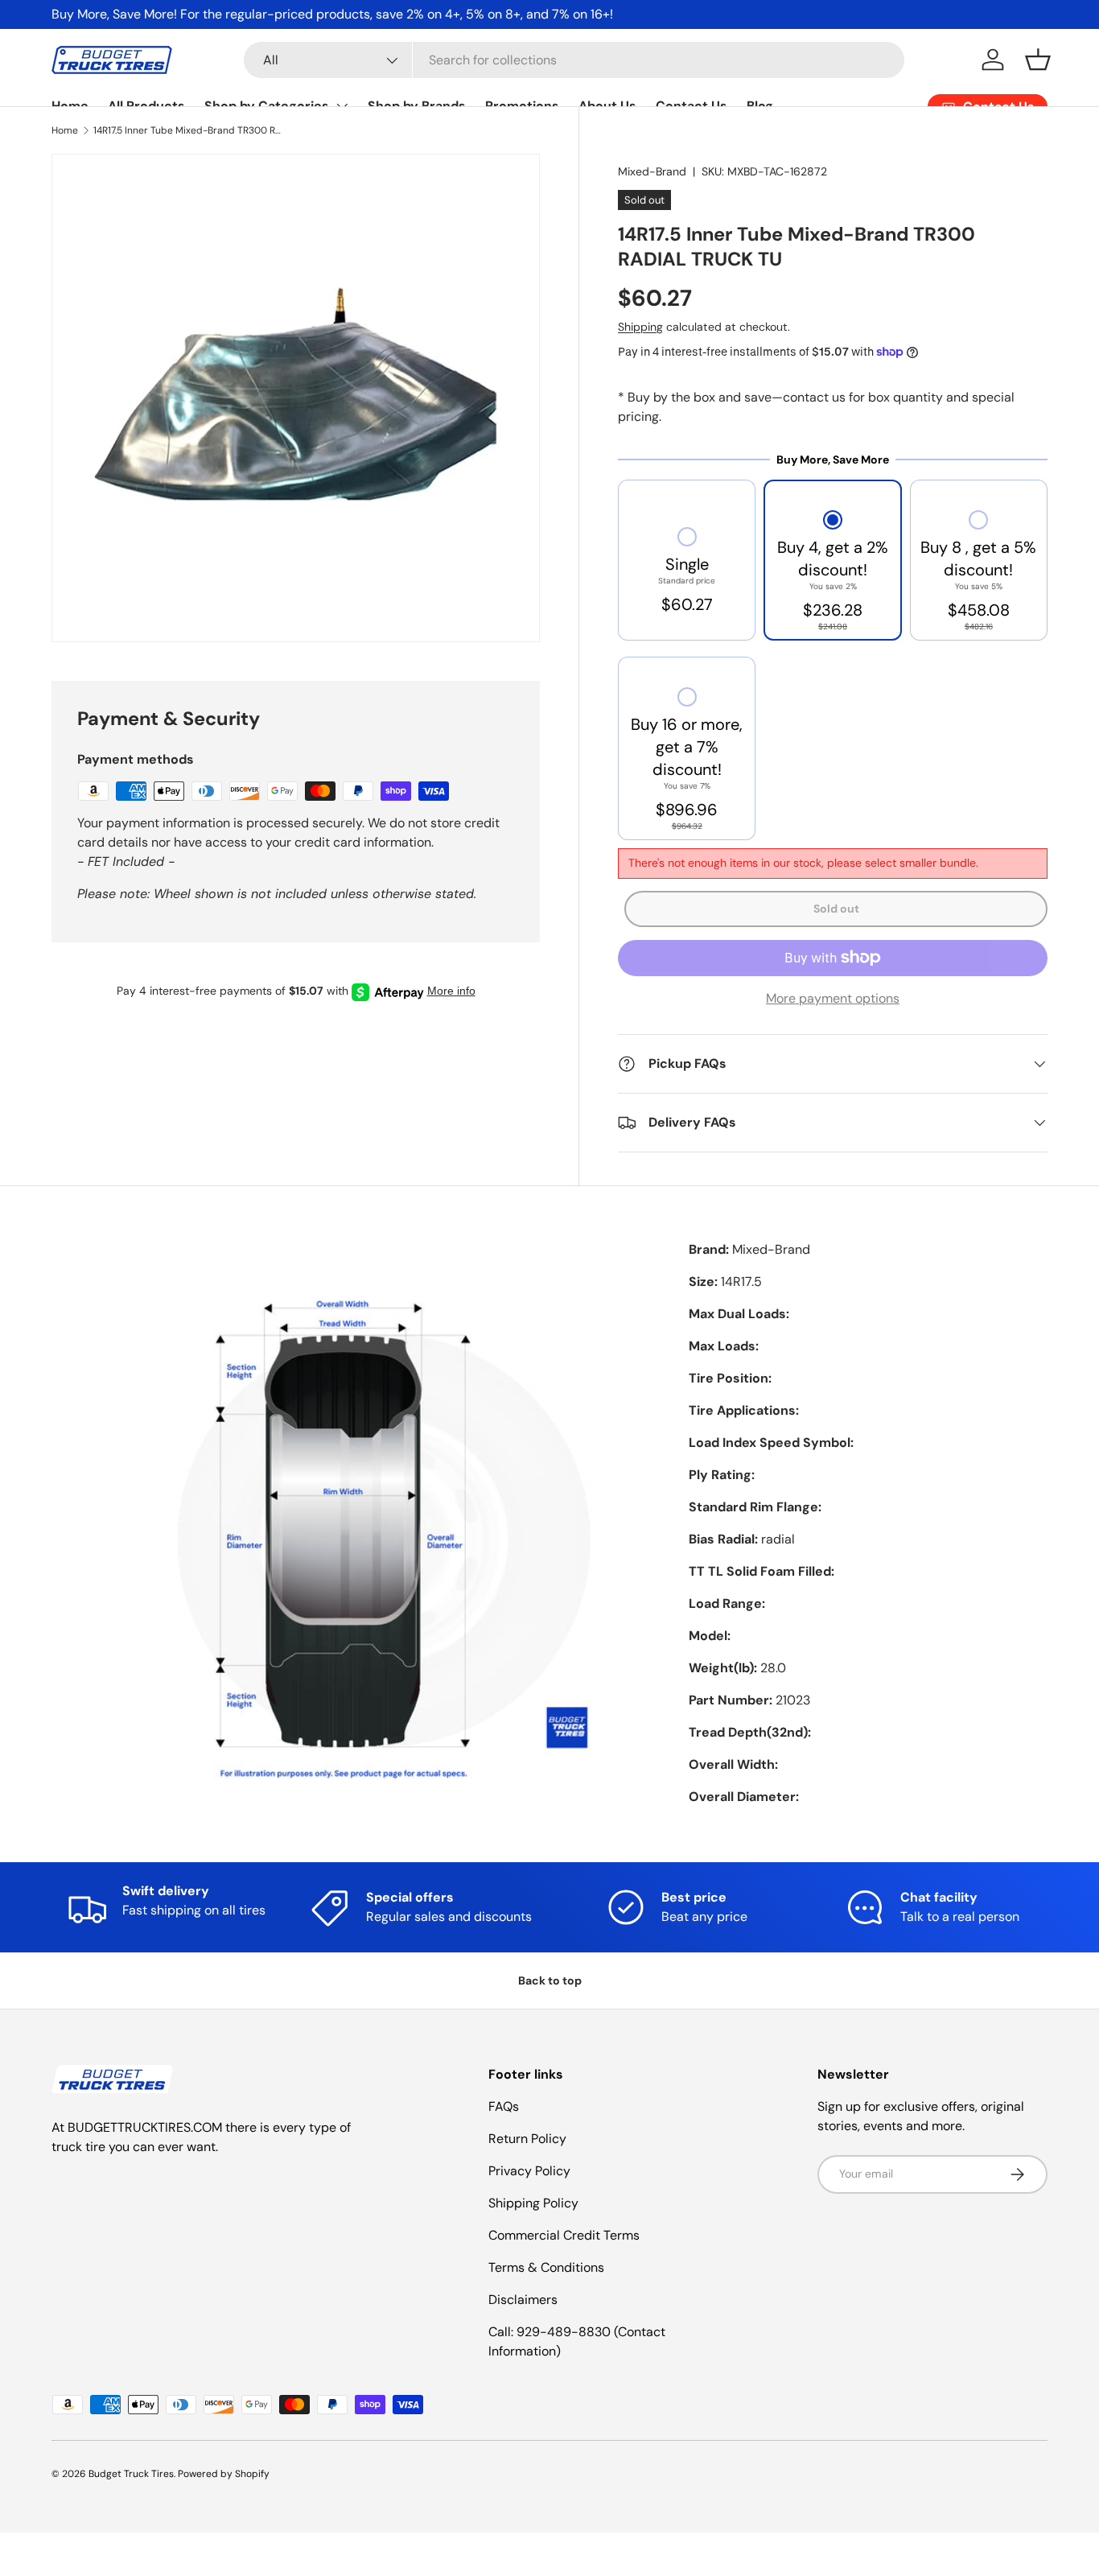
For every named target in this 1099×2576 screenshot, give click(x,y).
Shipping (640, 327)
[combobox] (574, 60)
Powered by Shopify (224, 2474)
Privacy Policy (529, 2171)
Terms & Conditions (546, 2267)
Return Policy (527, 2139)
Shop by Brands (417, 106)
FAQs (504, 2106)
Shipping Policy (533, 2203)
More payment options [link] (833, 998)
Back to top (550, 1980)
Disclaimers (523, 2300)
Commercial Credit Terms (564, 2235)
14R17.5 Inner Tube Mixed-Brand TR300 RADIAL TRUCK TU (190, 130)
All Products (146, 106)
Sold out (836, 909)
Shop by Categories (267, 106)
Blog (760, 106)
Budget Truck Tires (131, 2474)
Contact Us (692, 106)
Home (70, 106)
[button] (1038, 60)
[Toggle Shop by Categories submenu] (342, 106)
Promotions (522, 106)
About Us (607, 106)
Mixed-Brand (652, 171)
